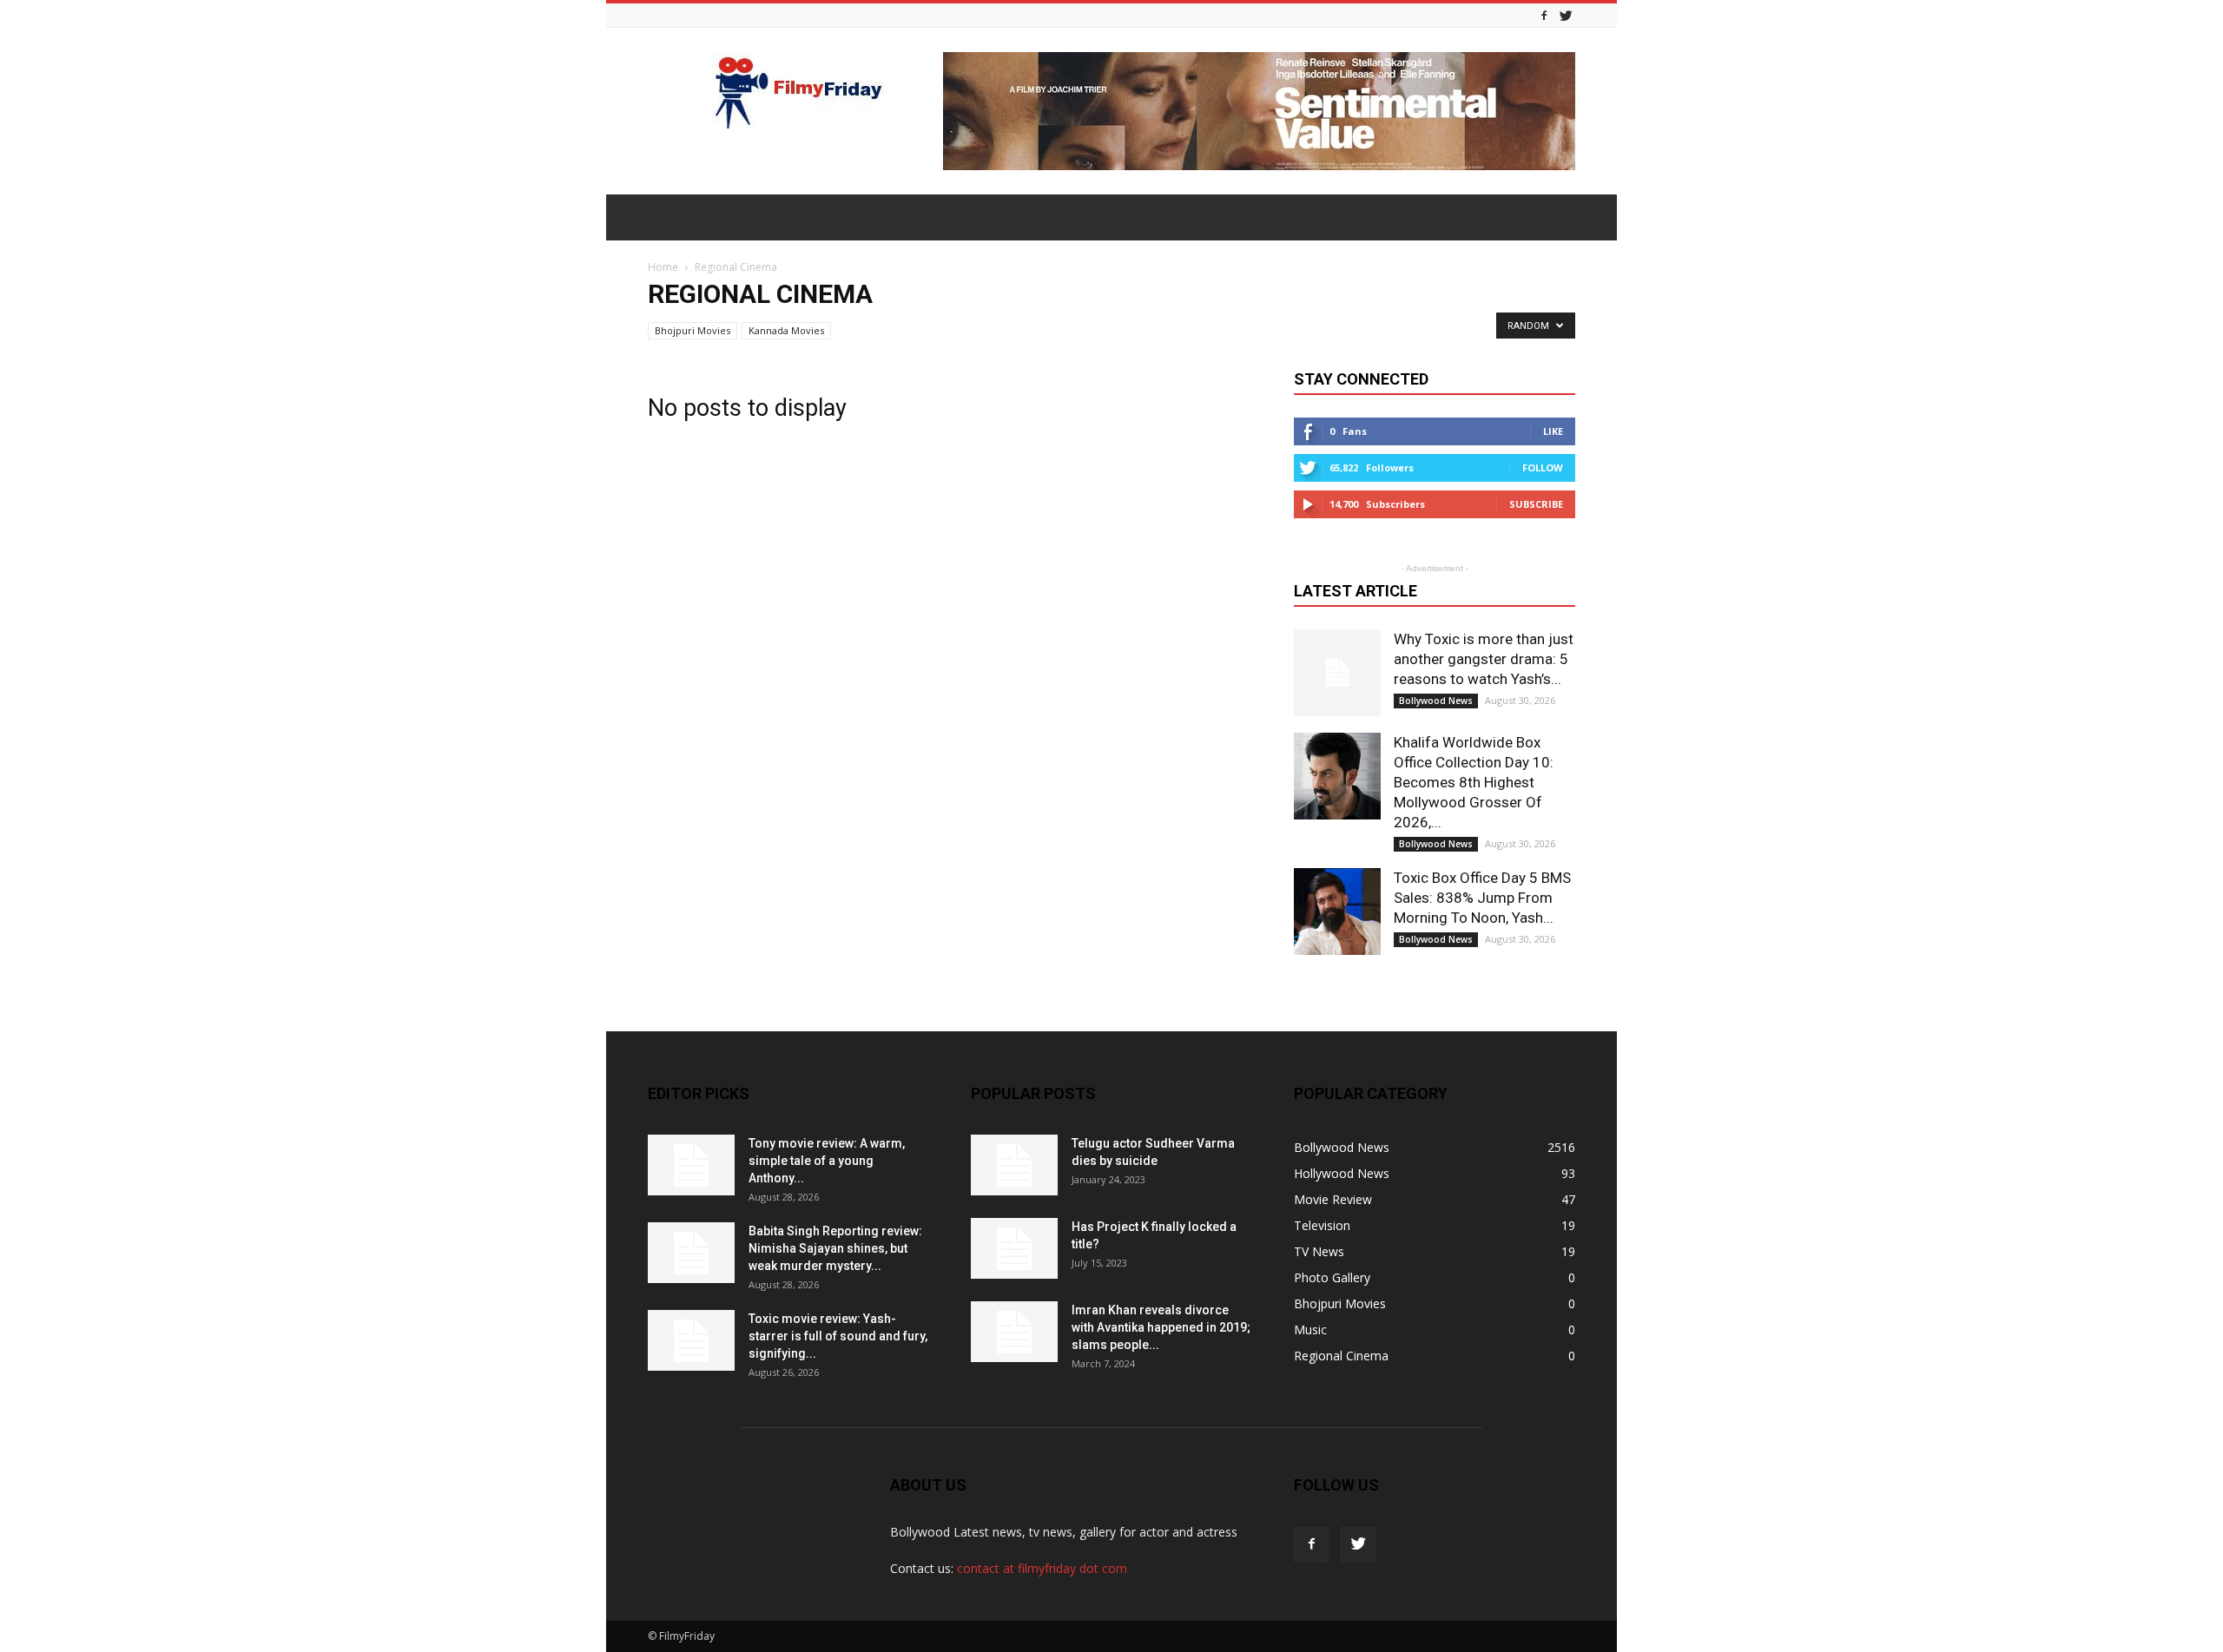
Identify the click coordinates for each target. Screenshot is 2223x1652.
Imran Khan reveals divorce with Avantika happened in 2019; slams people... (1161, 1327)
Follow (1543, 467)
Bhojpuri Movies (693, 330)
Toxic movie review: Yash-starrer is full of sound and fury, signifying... (838, 1336)
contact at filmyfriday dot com (1042, 1568)
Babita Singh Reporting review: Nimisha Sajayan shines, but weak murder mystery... (835, 1248)
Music (1310, 1329)
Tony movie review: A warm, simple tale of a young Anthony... (827, 1161)
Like (1553, 431)
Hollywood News (1342, 1173)
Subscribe (1536, 504)
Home (663, 267)
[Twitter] (1566, 15)
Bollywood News (1436, 701)
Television (1322, 1225)
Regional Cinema (1341, 1356)
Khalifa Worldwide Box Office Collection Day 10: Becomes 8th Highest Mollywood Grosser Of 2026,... (1474, 782)
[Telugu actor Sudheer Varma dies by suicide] (1014, 1165)
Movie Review (1333, 1199)
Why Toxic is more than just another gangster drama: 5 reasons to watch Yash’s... (1484, 659)
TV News (1319, 1251)
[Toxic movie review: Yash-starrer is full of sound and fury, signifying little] (691, 1340)
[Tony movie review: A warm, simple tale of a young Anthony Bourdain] (691, 1165)
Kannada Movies (786, 330)
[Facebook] (1544, 15)
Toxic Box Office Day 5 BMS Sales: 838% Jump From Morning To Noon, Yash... (1482, 898)
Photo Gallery (1332, 1277)
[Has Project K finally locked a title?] (1014, 1248)
